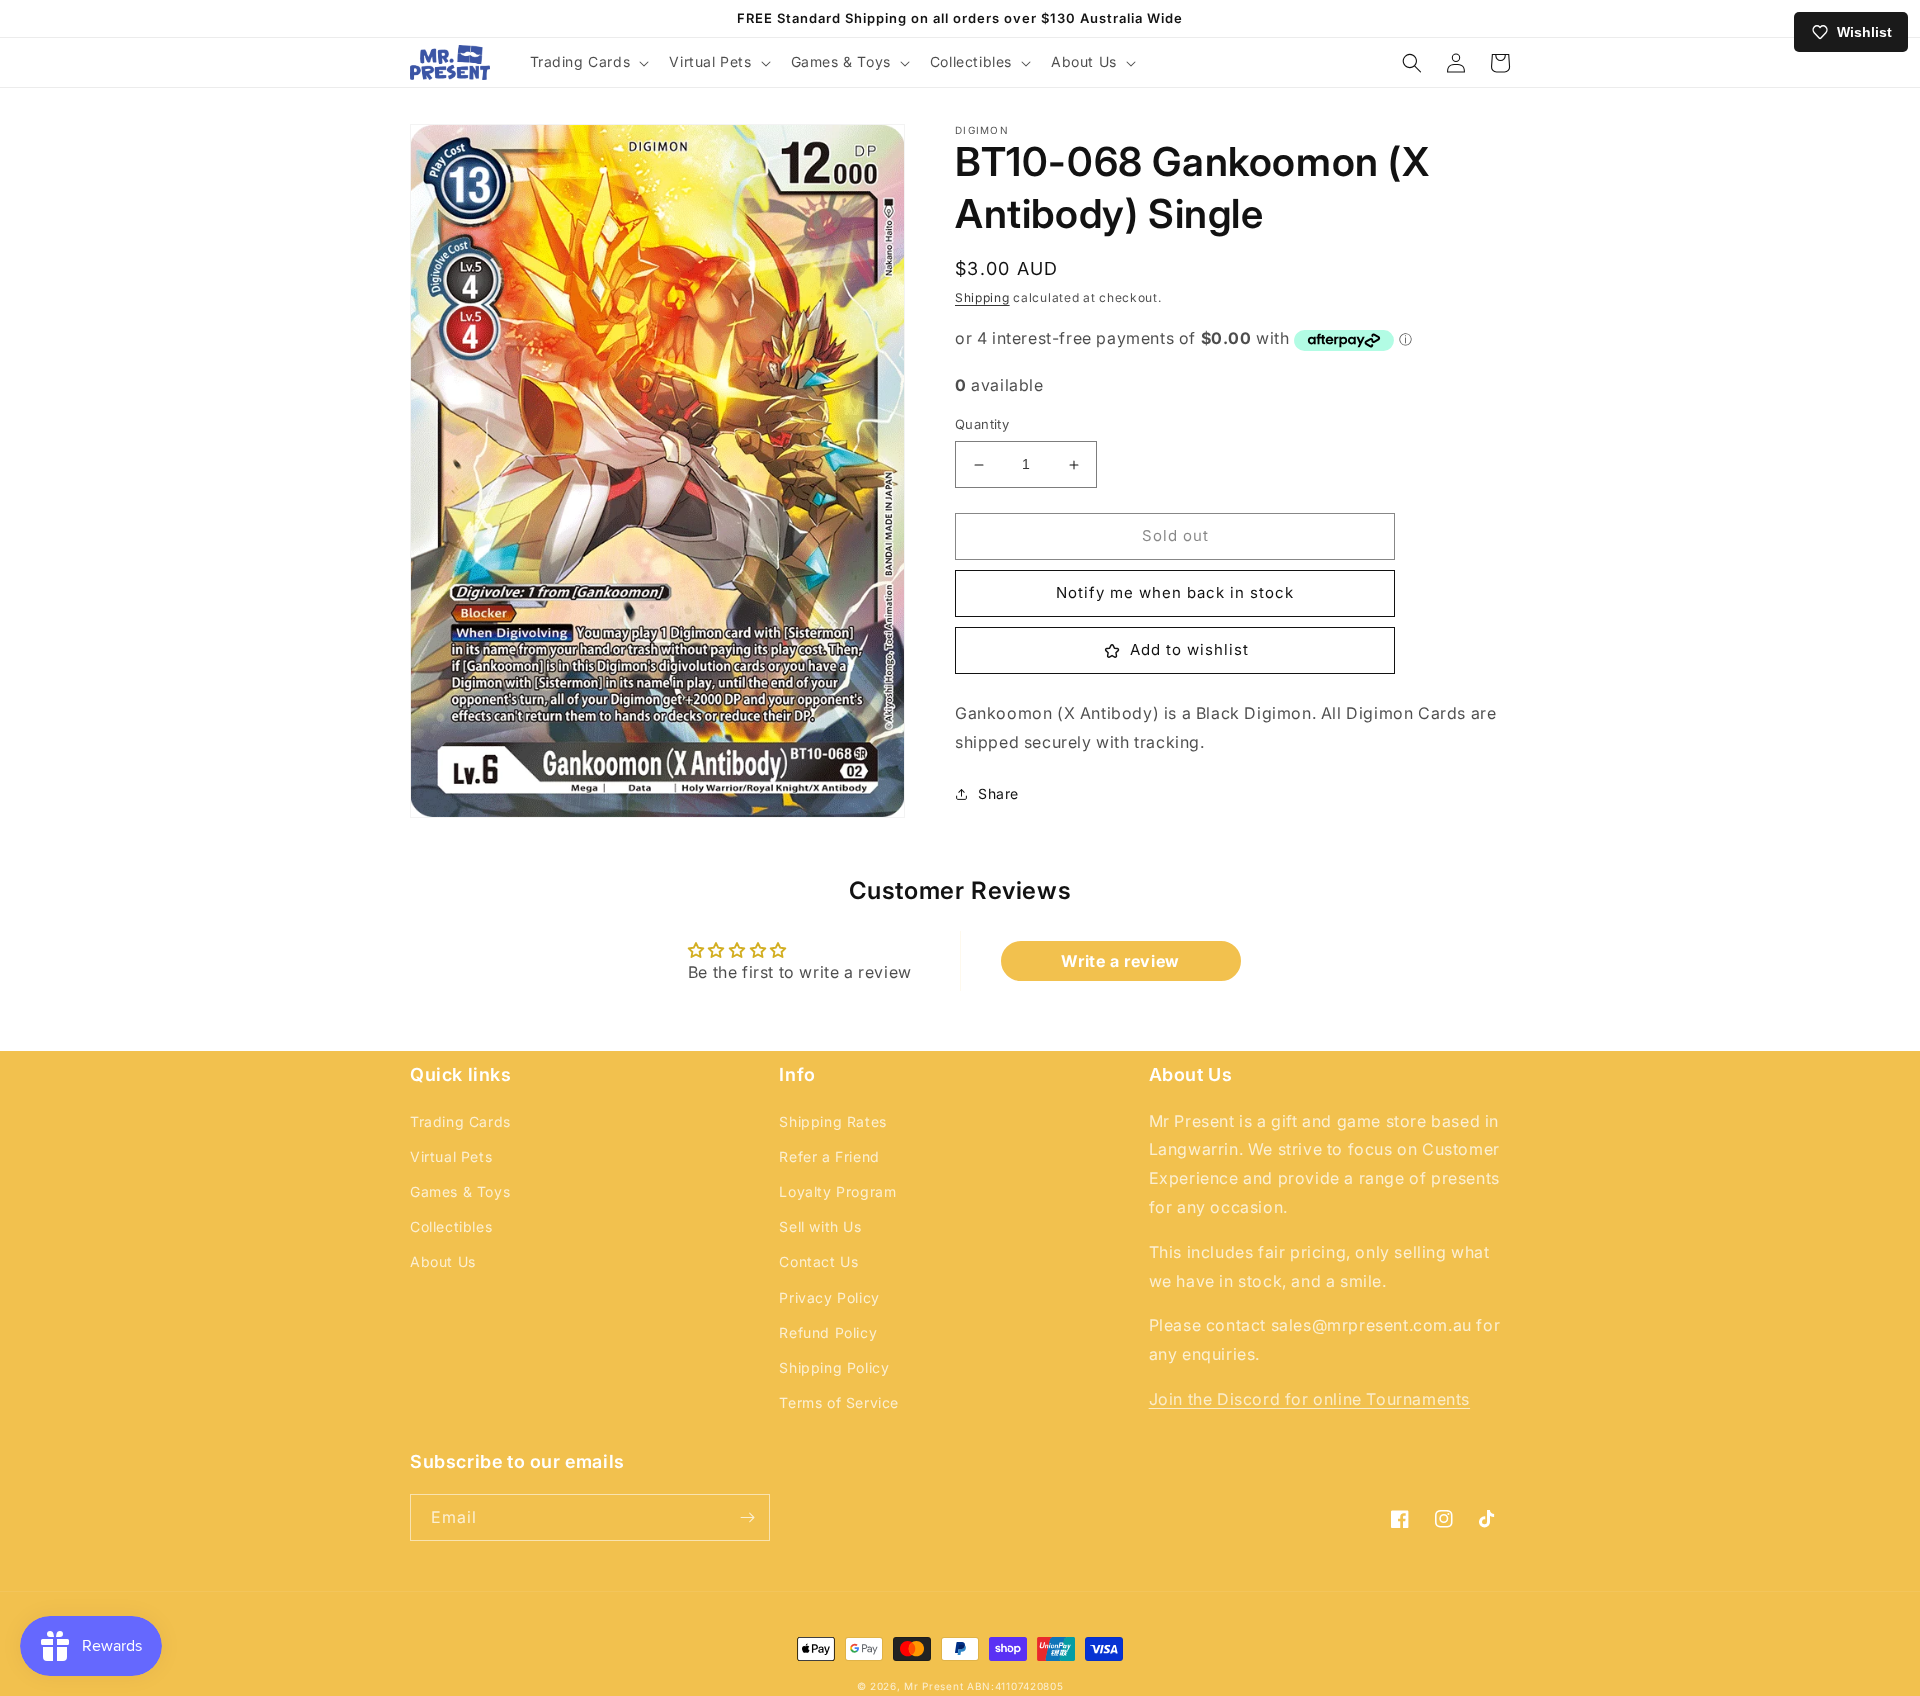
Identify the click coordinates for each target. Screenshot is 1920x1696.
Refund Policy (828, 1332)
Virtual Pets (451, 1156)
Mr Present (933, 1686)
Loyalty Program (837, 1191)
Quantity (982, 425)
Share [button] (998, 794)
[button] (588, 62)
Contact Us (818, 1261)
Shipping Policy (834, 1367)
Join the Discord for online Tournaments (1309, 1399)
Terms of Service (839, 1402)
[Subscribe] (747, 1517)
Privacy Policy (829, 1297)
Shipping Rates (832, 1121)
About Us (443, 1261)
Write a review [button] (1120, 961)
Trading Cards (460, 1121)
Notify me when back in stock (1175, 593)
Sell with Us (820, 1226)
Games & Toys (460, 1191)
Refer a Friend (829, 1156)
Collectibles (451, 1226)
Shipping (982, 297)
